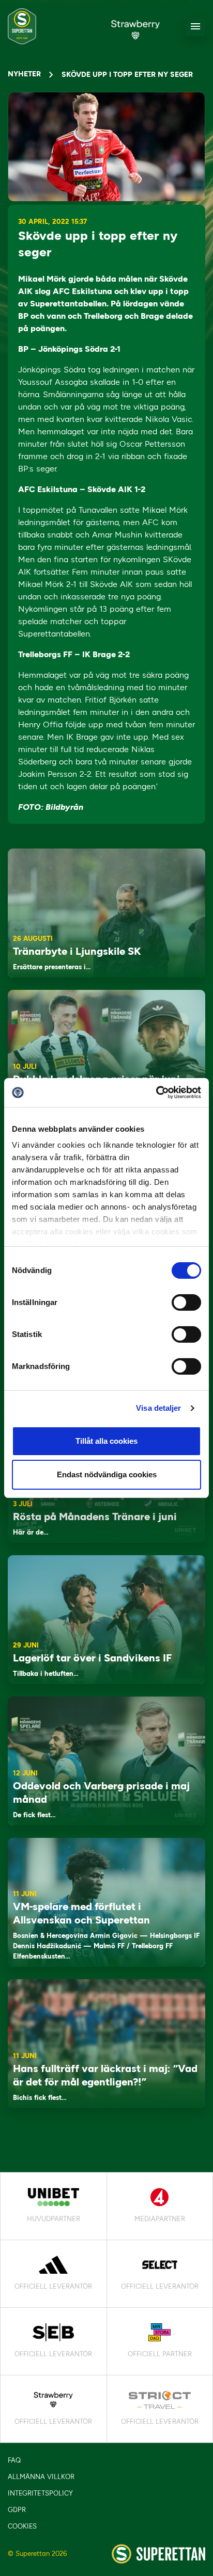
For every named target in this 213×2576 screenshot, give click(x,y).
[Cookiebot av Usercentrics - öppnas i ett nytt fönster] (156, 1093)
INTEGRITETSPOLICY (40, 2493)
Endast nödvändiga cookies (107, 1474)
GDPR (17, 2510)
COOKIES (22, 2526)
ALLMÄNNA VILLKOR (41, 2477)
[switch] (186, 1302)
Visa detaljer (158, 1408)
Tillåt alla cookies (106, 1441)
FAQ (14, 2460)
